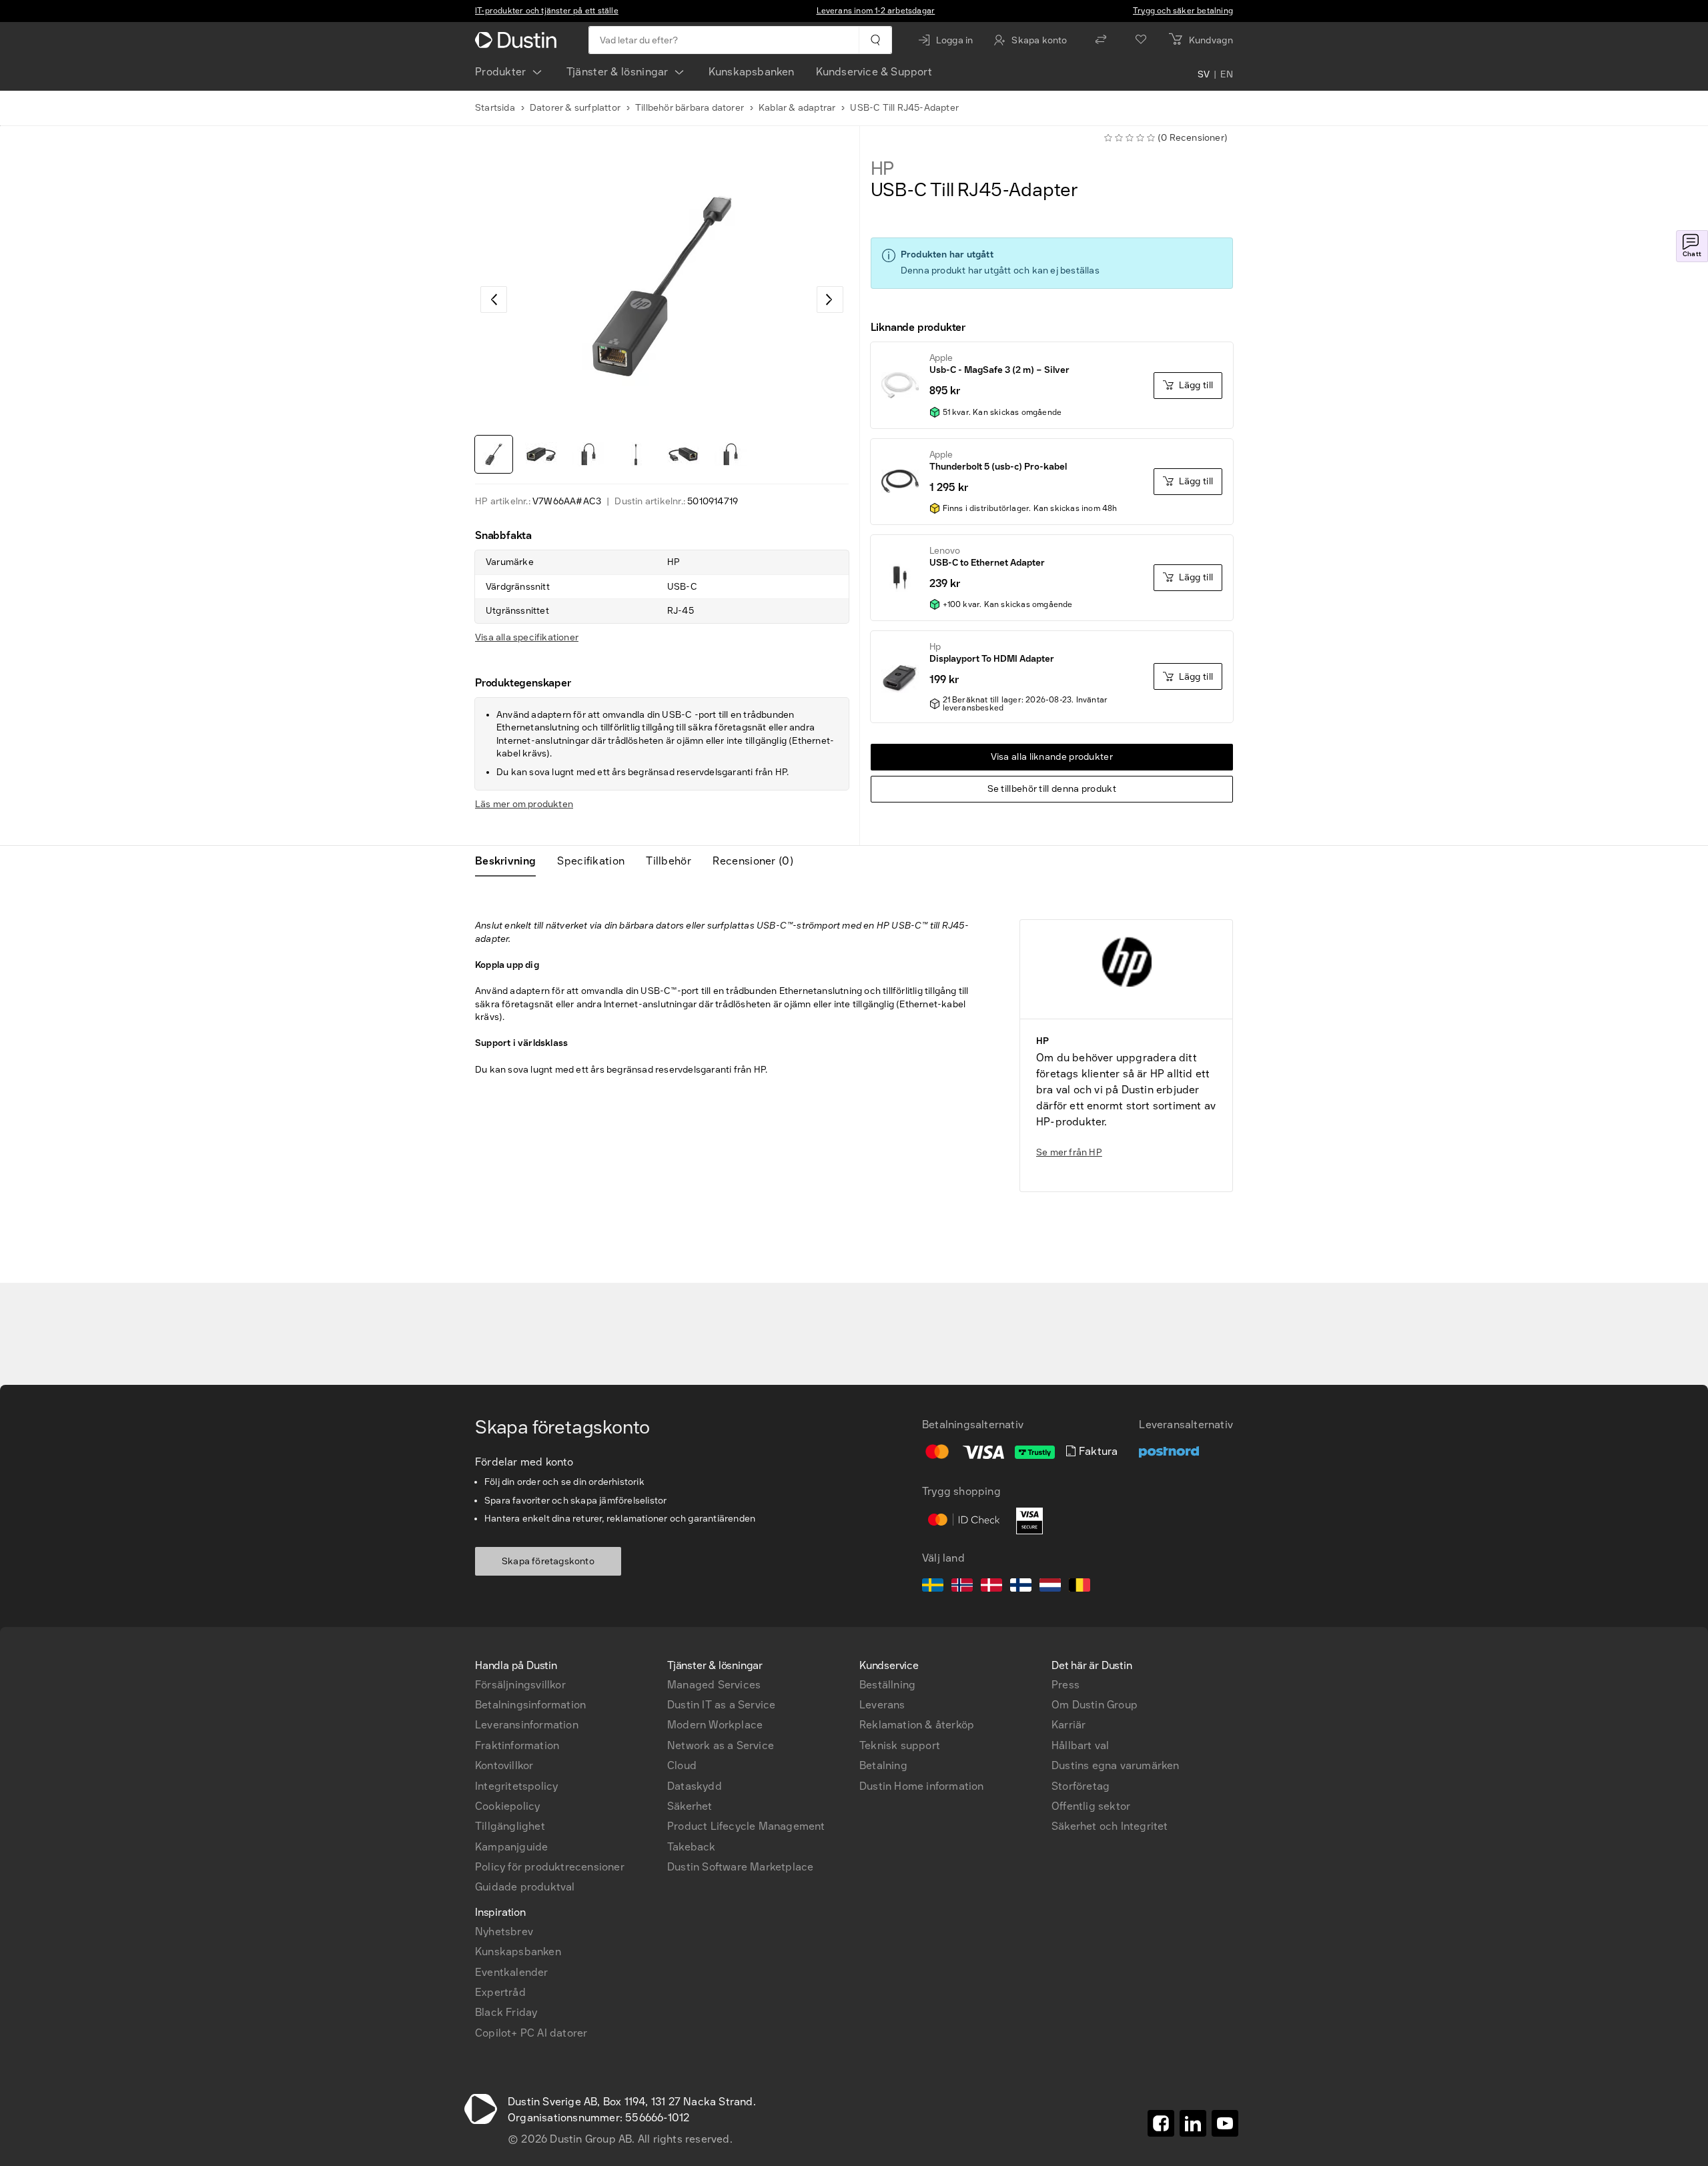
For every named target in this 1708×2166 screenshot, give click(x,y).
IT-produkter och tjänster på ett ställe (547, 11)
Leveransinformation (527, 1725)
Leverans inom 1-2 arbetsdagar (876, 11)
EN (1227, 75)
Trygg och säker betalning (1183, 11)
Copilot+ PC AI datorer (531, 2033)
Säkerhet (690, 1806)
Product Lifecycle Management (746, 1826)
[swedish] (933, 1587)
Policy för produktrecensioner (550, 1867)
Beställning (887, 1685)
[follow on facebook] (1161, 2123)
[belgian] (1080, 1587)
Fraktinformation (517, 1745)
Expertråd (500, 1992)
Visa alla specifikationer (527, 637)
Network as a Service (721, 1745)
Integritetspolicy (516, 1786)
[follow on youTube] (1225, 2123)
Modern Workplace (715, 1725)
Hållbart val (1080, 1745)
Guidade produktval (525, 1887)
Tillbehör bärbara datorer (690, 108)
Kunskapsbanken (752, 72)
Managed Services (714, 1685)
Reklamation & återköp (917, 1725)
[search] (875, 40)
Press (1065, 1685)
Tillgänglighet (510, 1826)
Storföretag (1081, 1786)
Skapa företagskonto (548, 1561)
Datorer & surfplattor (575, 108)
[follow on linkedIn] (1193, 2123)
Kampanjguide (511, 1847)
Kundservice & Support (874, 72)
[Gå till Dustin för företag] (518, 40)
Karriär (1069, 1725)
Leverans (882, 1705)
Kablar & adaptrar (797, 108)
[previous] (494, 300)
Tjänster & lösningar (617, 72)
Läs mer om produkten (524, 804)
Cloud (682, 1765)
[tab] (511, 861)
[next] (830, 300)
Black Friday (506, 2012)
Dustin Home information (922, 1786)
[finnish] (1021, 1587)
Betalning (883, 1765)
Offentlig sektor (1091, 1806)
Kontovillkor (504, 1765)
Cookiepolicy (507, 1806)
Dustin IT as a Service (721, 1705)
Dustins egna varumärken (1116, 1765)
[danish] (991, 1587)
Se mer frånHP (1069, 1152)
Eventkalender (512, 1972)
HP (883, 169)
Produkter (501, 72)
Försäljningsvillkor (520, 1685)
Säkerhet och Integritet (1110, 1826)
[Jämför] (1101, 40)
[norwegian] (962, 1587)
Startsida (495, 108)
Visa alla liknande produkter (1052, 757)
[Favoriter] (1141, 40)
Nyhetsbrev (504, 1932)
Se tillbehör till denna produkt (1052, 789)
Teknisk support (900, 1745)
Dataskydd (695, 1786)
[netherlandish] (1050, 1587)
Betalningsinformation (530, 1705)
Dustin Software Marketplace (740, 1867)
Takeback (692, 1847)
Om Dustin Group (1095, 1705)
